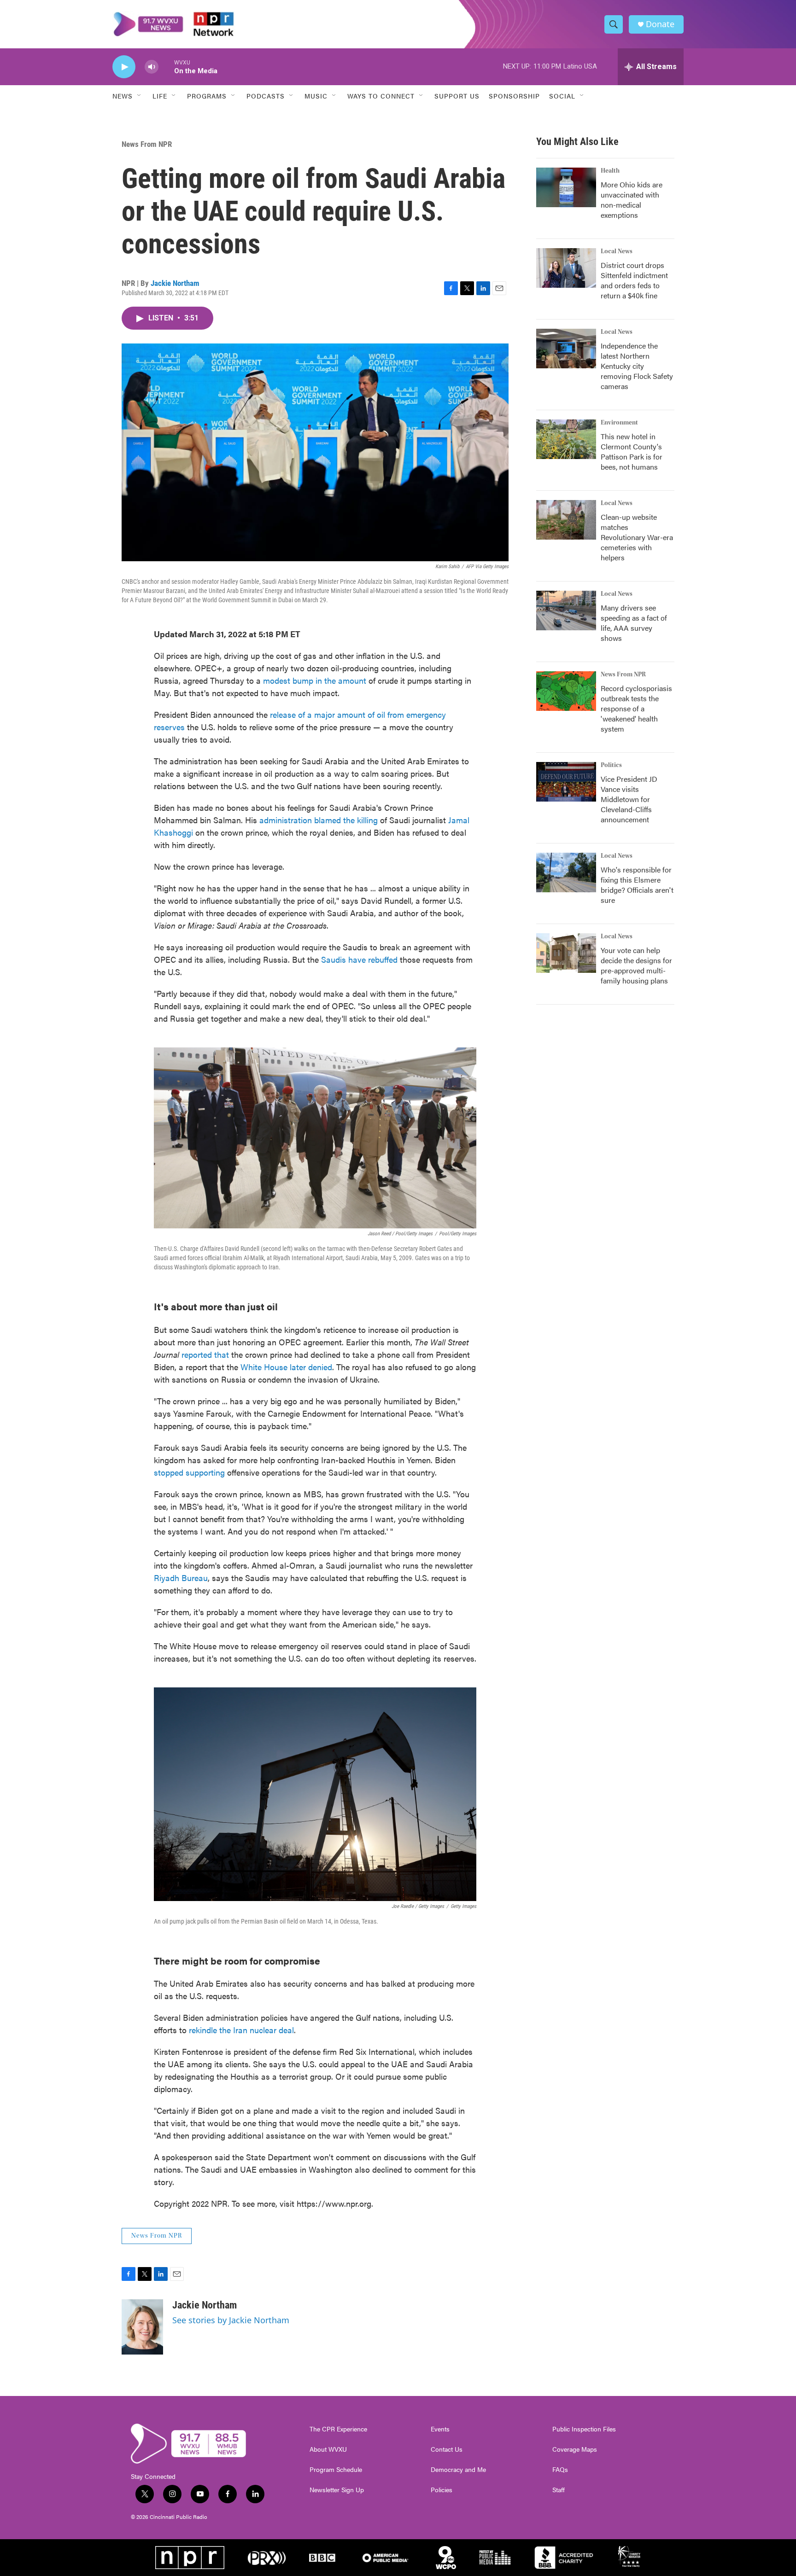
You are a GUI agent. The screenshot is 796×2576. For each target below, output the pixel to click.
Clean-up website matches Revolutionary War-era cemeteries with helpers (637, 537)
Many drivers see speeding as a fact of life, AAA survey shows (634, 623)
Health (610, 171)
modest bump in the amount (315, 680)
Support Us (457, 96)
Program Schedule (336, 2470)
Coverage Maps (575, 2449)
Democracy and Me (458, 2470)
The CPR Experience (338, 2429)
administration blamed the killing (319, 820)
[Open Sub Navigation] (140, 96)
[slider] (166, 67)
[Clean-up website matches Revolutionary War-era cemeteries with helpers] (566, 520)
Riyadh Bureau (181, 1578)
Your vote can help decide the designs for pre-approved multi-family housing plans (636, 965)
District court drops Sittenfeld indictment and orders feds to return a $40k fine (634, 280)
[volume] (152, 67)
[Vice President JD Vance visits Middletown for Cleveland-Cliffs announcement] (566, 782)
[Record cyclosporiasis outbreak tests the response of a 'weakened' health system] (566, 691)
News (123, 96)
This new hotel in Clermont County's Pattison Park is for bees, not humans (632, 451)
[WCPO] (446, 2558)
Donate (660, 24)
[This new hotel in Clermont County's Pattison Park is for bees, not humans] (566, 439)
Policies (442, 2490)
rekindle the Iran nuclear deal (241, 2030)
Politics (611, 765)
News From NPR (147, 144)
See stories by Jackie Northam (231, 2320)
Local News (617, 251)
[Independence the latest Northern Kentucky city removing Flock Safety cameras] (566, 349)
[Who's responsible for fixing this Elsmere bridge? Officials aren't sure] (566, 872)
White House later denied (286, 1367)
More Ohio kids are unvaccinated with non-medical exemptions (632, 200)
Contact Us (447, 2449)
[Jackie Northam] (142, 2327)
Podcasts (266, 96)
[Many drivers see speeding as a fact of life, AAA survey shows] (566, 611)
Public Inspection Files (584, 2429)
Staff (559, 2490)
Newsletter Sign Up (337, 2490)
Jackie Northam (175, 283)
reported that (205, 1354)
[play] (124, 67)
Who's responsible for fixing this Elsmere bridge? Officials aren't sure (637, 885)
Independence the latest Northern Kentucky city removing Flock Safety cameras (637, 366)
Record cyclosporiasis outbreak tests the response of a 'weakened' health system (636, 708)
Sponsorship (514, 96)
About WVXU (328, 2449)
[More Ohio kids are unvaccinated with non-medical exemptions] (566, 187)
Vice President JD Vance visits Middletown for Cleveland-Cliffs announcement (629, 799)
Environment (619, 423)
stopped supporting (189, 1472)
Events (440, 2429)
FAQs (560, 2470)
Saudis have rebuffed (359, 959)
